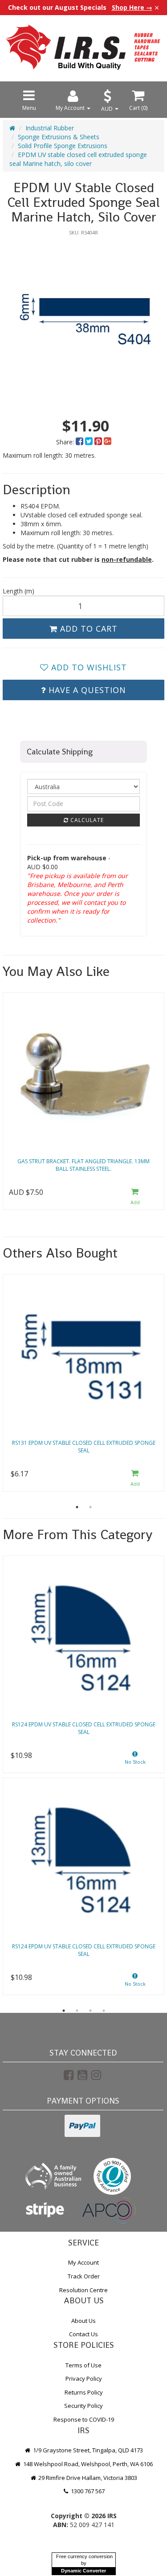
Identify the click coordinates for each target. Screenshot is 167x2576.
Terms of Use (83, 2365)
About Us (83, 2321)
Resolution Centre (83, 2290)
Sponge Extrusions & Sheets (59, 137)
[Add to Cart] (135, 1197)
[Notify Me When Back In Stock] (135, 1760)
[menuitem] (80, 442)
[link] (69, 2075)
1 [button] (77, 1507)
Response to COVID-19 (84, 2419)
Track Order (84, 2276)
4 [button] (104, 2011)
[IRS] (83, 47)
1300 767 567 (87, 2491)
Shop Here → (132, 8)
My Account (83, 2262)
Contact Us (83, 2334)
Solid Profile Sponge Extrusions (63, 146)
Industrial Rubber (50, 128)
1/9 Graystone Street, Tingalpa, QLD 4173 (87, 2450)
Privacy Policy (84, 2378)
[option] (83, 321)
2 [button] (90, 1507)
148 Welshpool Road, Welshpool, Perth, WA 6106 (87, 2464)
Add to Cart (88, 629)
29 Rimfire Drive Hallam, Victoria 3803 (87, 2478)
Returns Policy (84, 2392)
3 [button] (90, 2011)
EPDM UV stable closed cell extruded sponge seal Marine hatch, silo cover (78, 159)
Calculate (86, 820)
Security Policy (83, 2406)
